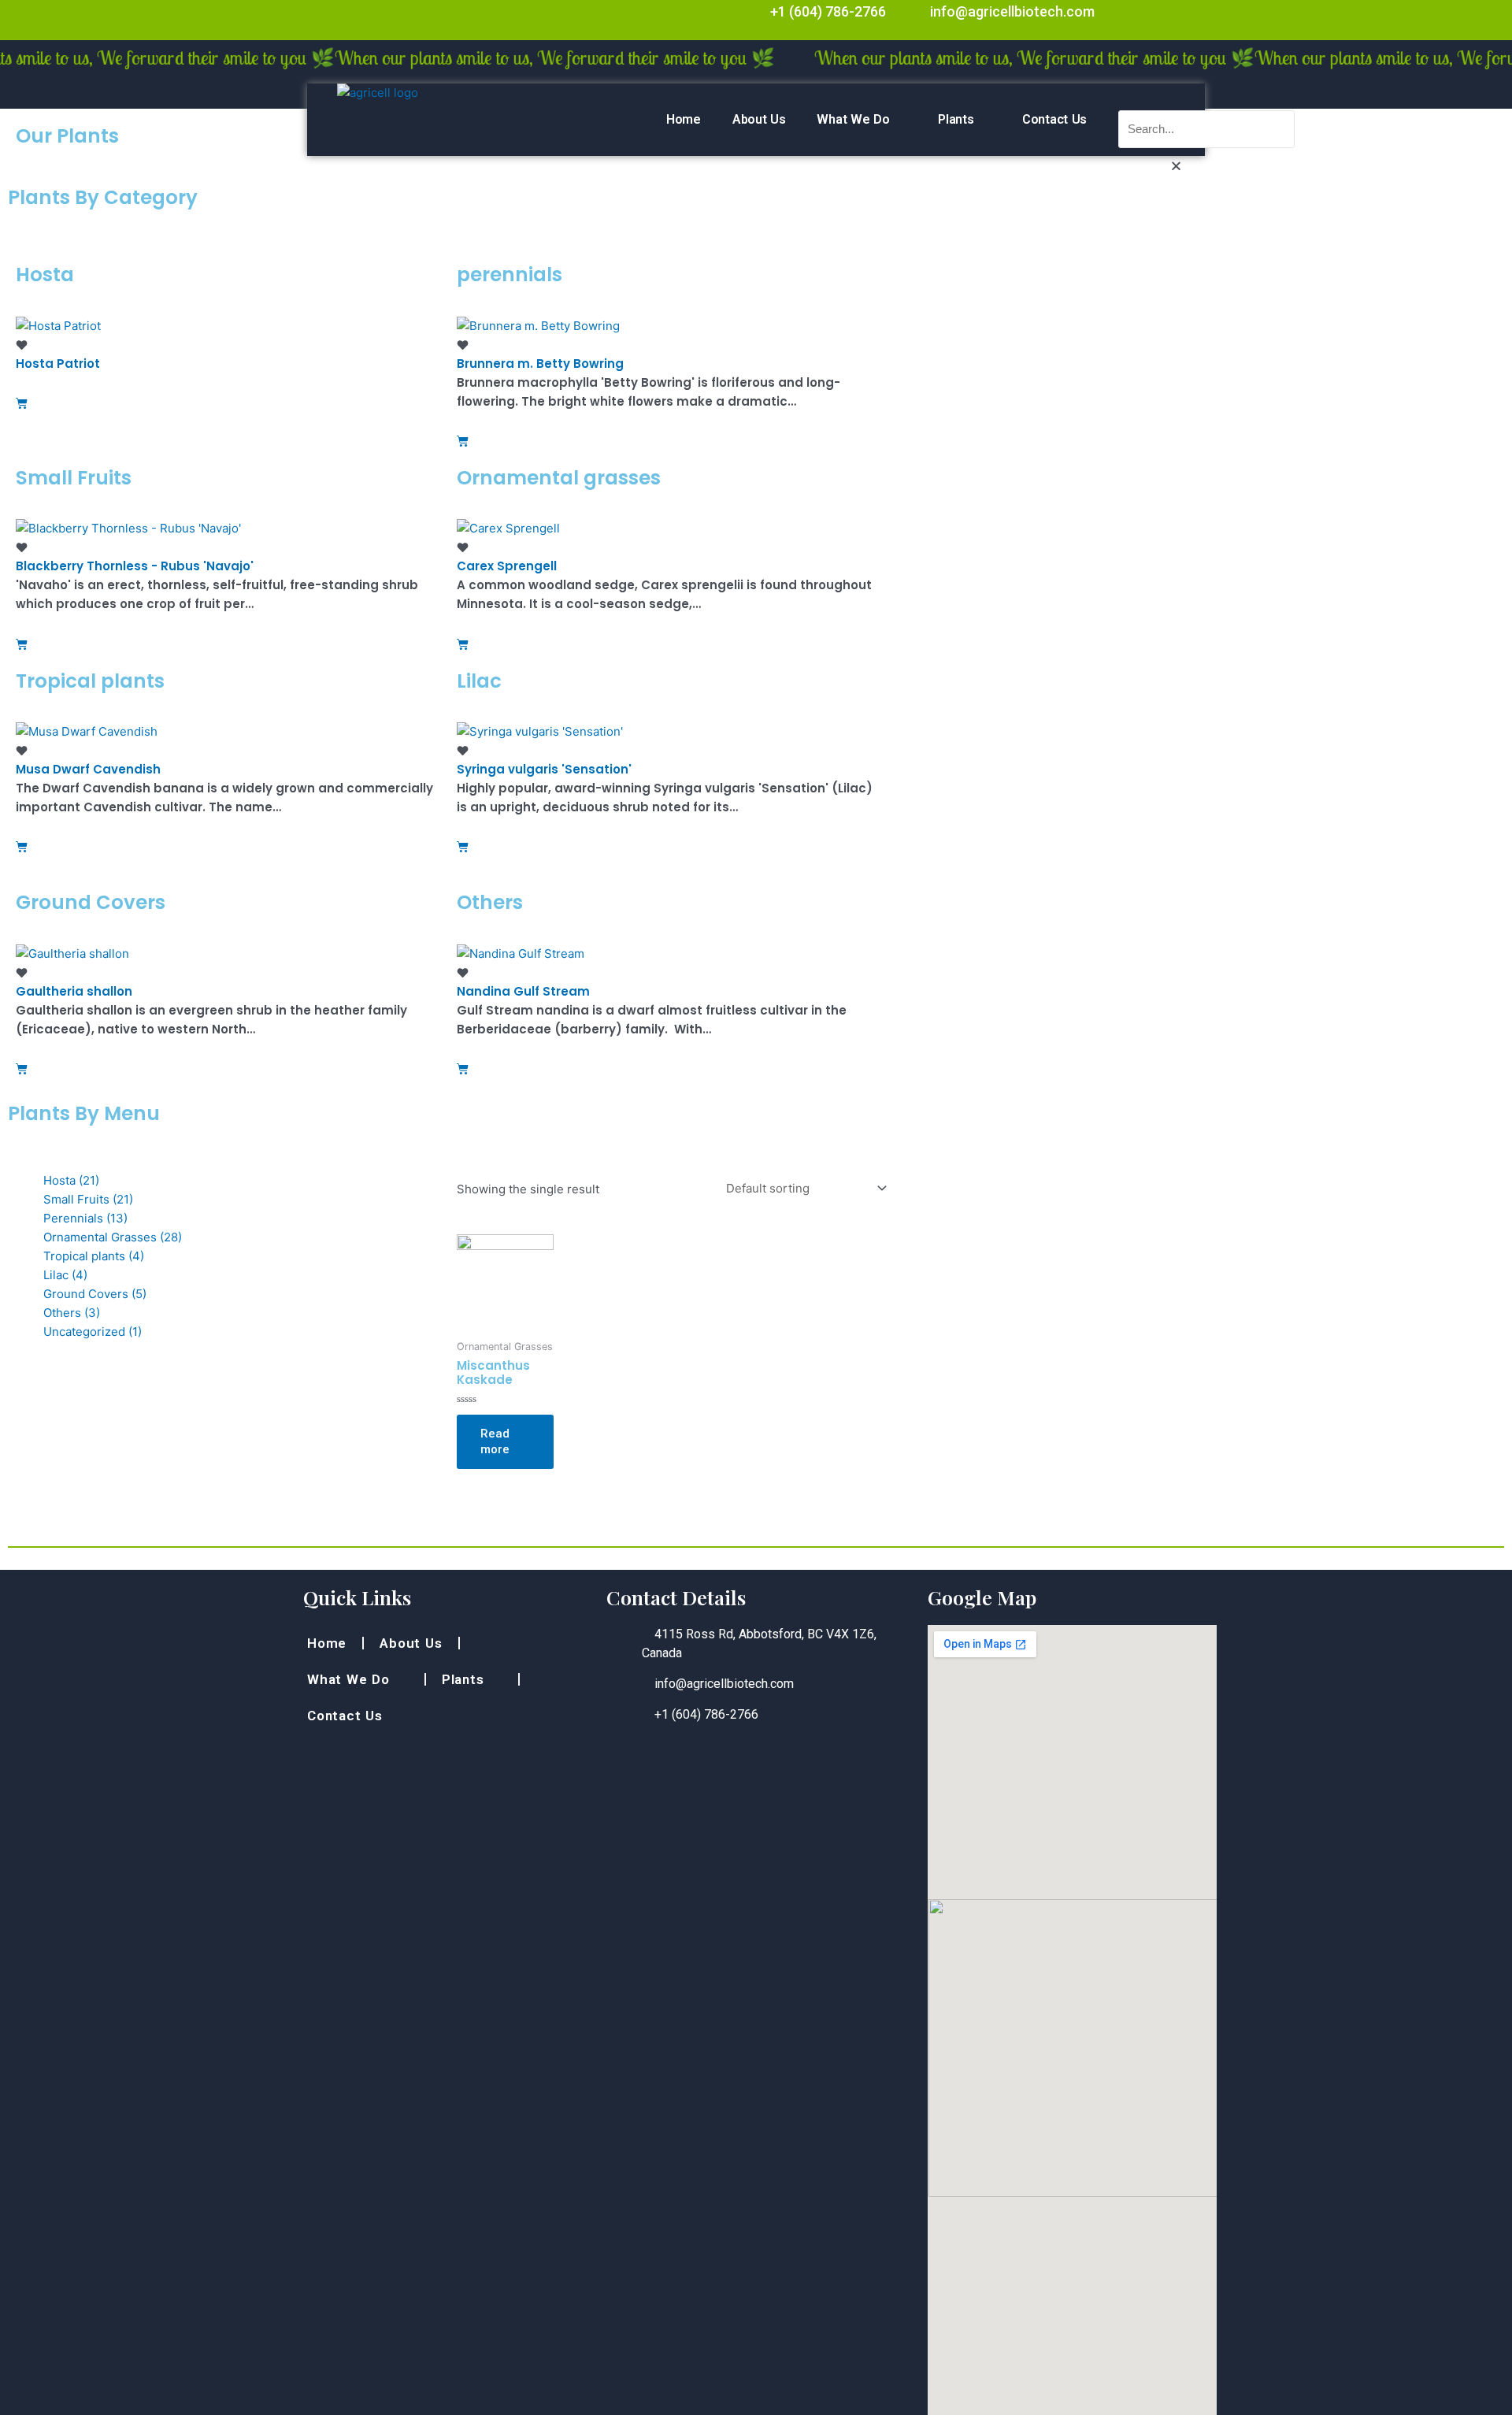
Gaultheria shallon (74, 991)
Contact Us (1054, 119)
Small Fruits (88, 1199)
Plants (956, 119)
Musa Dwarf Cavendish (88, 769)
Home (684, 119)
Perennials (85, 1218)
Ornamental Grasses (113, 1237)
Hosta (71, 1180)
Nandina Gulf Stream (523, 991)
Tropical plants (94, 1256)
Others (72, 1313)
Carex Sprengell (507, 566)
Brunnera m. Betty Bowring (540, 364)
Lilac (65, 1275)
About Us (759, 119)
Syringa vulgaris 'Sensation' (544, 769)
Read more (495, 1441)
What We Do (853, 119)
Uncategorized (93, 1332)
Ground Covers (95, 1294)
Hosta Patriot (58, 364)
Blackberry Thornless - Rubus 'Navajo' (135, 566)
